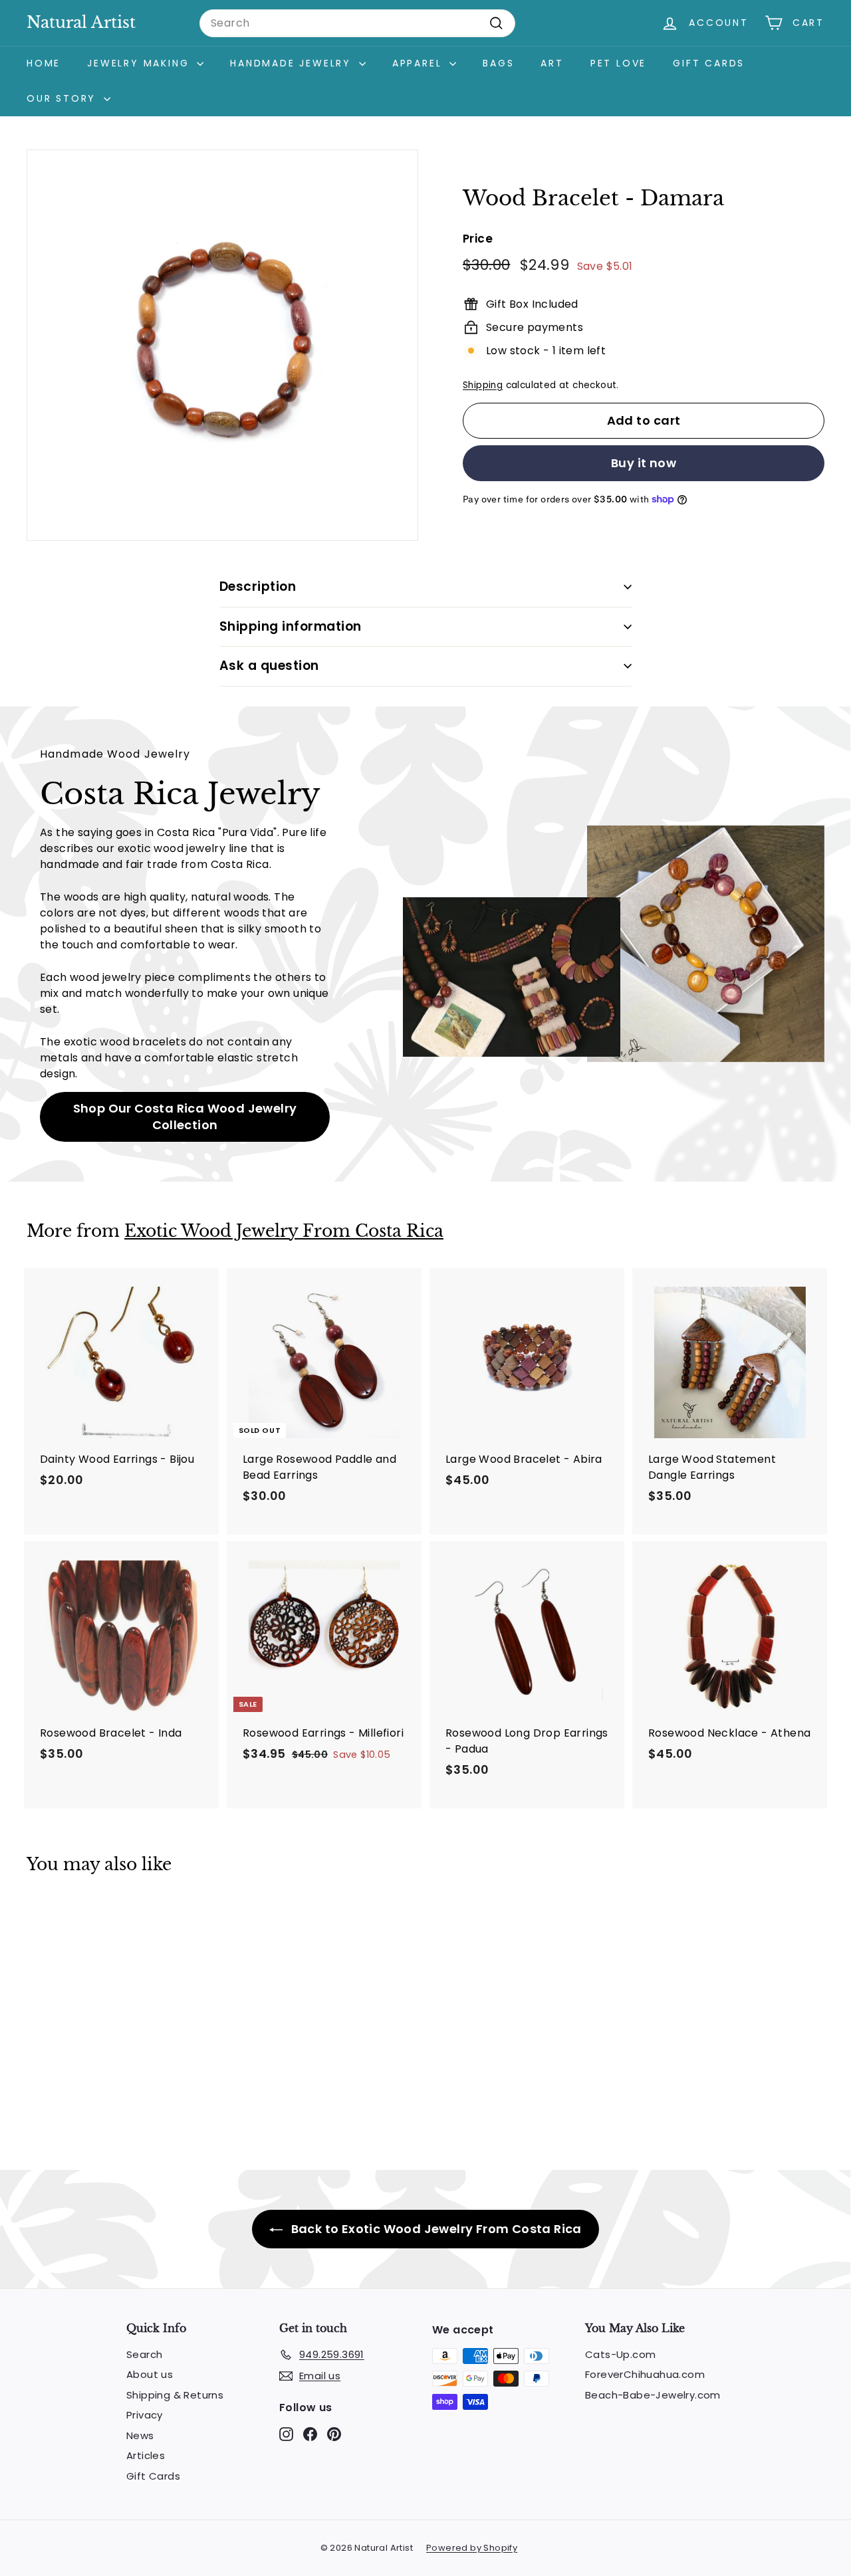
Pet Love (618, 63)
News (140, 2435)
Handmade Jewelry (293, 63)
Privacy (145, 2415)
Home (44, 63)
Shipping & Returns (175, 2395)
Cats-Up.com (620, 2354)
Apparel (419, 63)
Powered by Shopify (472, 2548)
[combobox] (357, 23)
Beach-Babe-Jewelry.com (653, 2395)
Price (478, 239)
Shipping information (291, 626)
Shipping (483, 385)
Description (258, 587)
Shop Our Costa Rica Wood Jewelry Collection (185, 1117)
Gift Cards (709, 63)
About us (150, 2374)
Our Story (63, 98)
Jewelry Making (140, 63)
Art (552, 63)
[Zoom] (222, 345)
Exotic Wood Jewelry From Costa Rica (284, 1231)
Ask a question (269, 666)
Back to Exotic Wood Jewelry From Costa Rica (435, 2229)
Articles (146, 2455)
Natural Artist (81, 22)
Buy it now (644, 463)
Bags (498, 63)
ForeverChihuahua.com (645, 2374)
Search (144, 2354)
